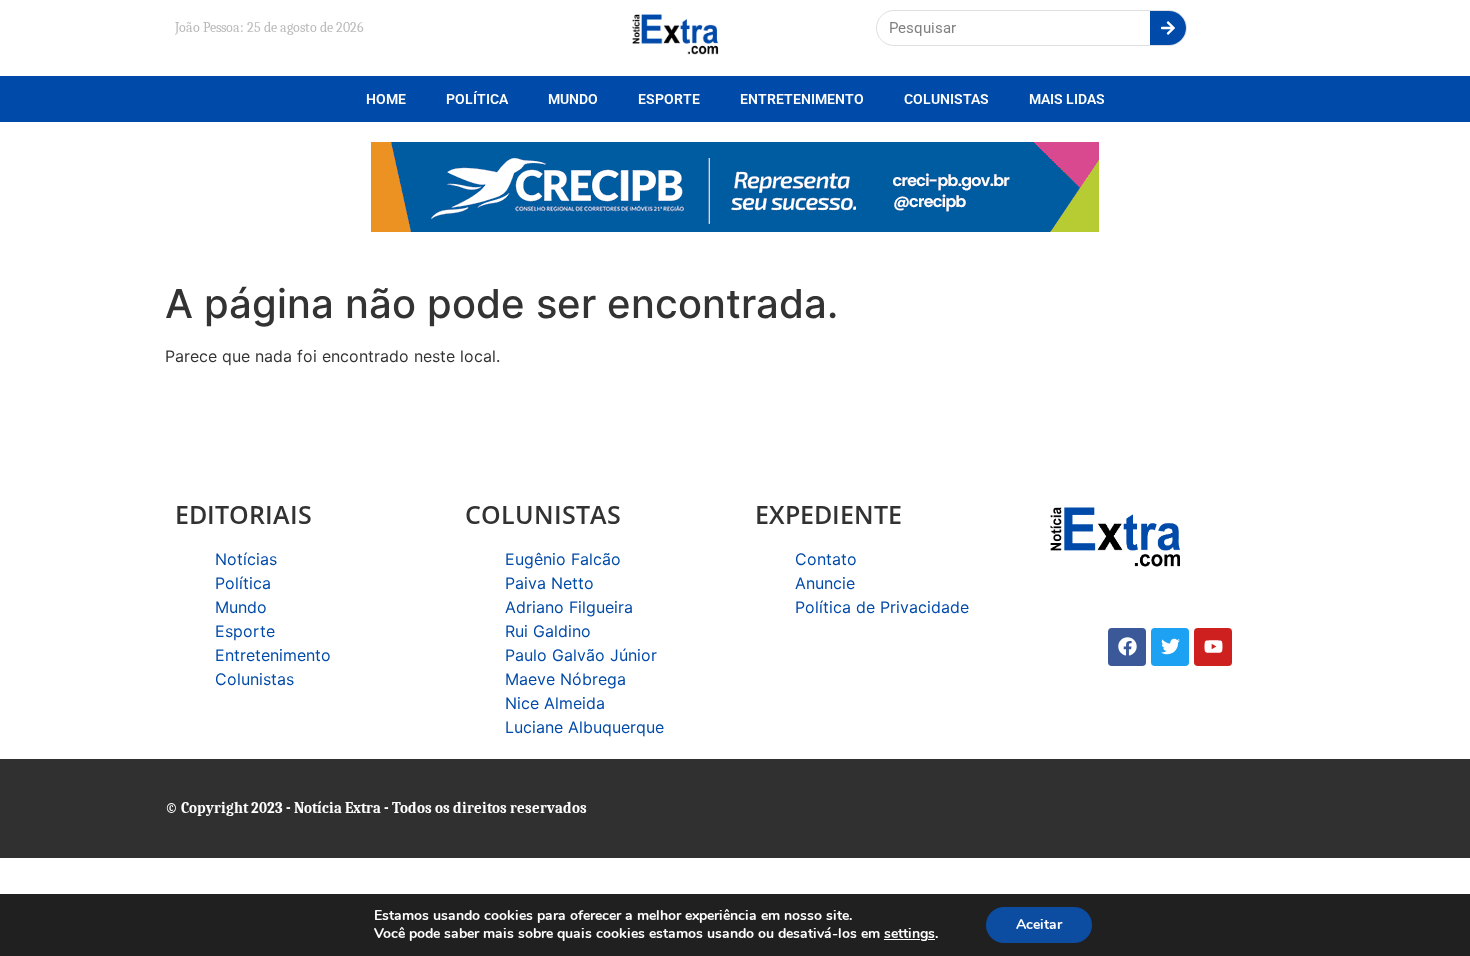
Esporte (669, 99)
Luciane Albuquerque (584, 727)
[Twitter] (1170, 647)
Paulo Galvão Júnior (581, 655)
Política (477, 99)
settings (909, 934)
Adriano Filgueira (569, 607)
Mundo (573, 99)
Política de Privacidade (882, 607)
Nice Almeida (555, 703)
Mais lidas (1067, 99)
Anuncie (825, 583)
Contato (826, 559)
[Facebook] (1127, 647)
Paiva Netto (549, 583)
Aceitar (1039, 924)
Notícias (246, 559)
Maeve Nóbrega (565, 679)
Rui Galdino (548, 631)
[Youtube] (1213, 647)
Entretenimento (802, 99)
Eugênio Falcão (563, 559)
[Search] (1168, 28)
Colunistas (946, 99)
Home (386, 99)
